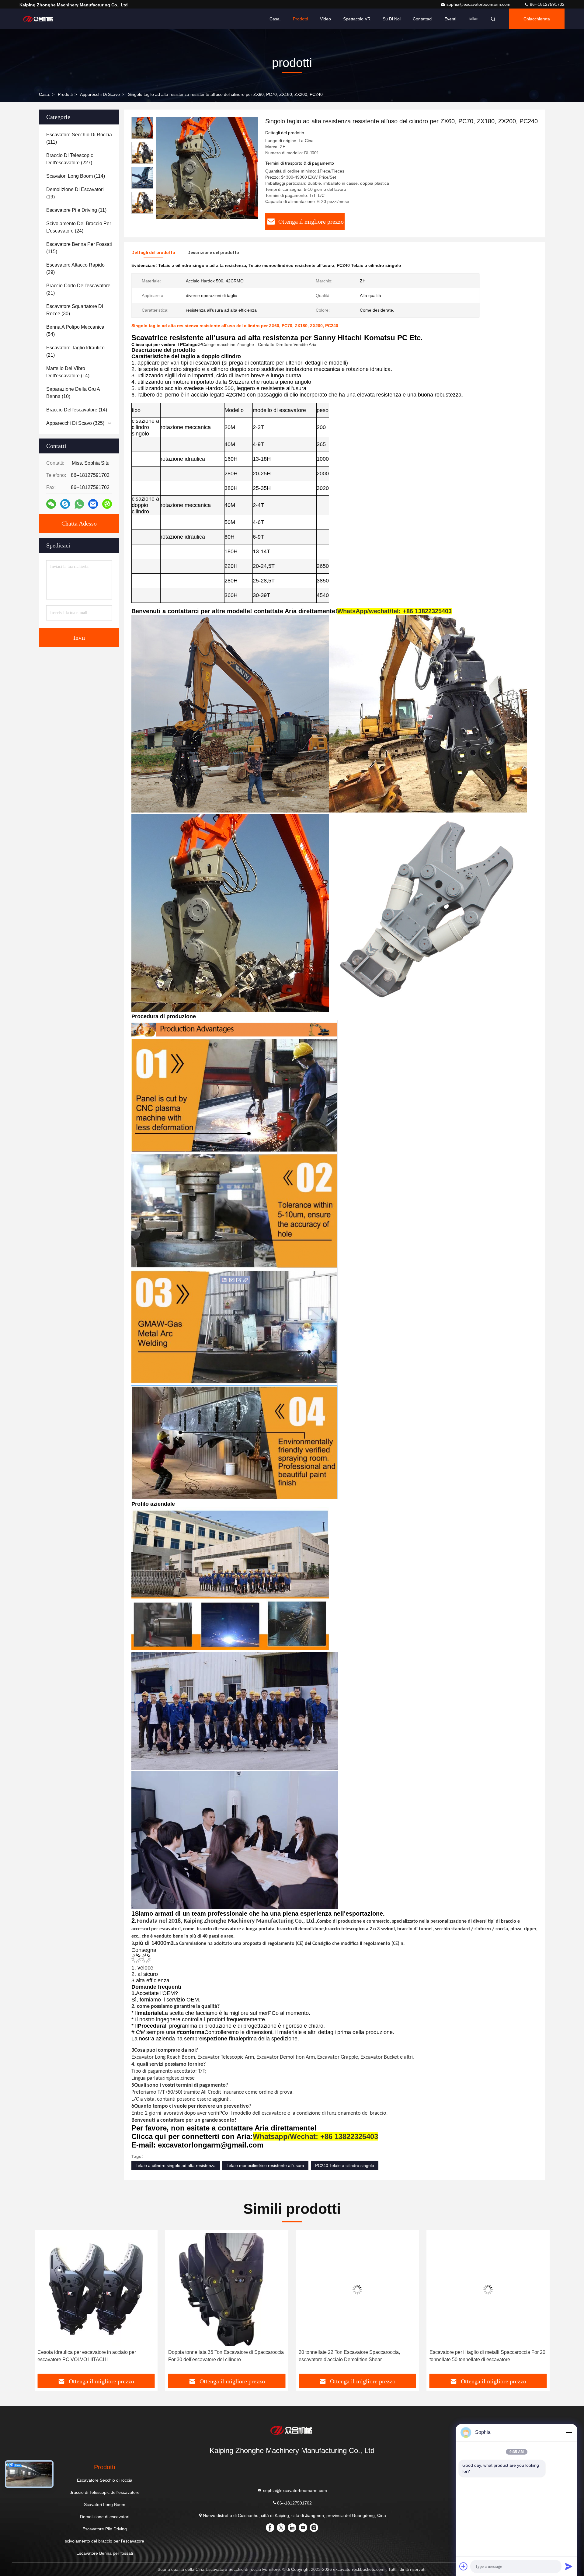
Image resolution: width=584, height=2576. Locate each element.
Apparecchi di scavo (100, 94)
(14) (68, 372)
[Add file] (464, 2566)
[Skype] (65, 504)
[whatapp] (79, 504)
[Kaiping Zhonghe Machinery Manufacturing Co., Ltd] (39, 19)
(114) (76, 176)
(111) (79, 138)
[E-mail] (93, 504)
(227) (70, 159)
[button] (142, 211)
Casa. (275, 19)
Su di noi (392, 19)
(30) (75, 310)
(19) (75, 193)
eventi (450, 19)
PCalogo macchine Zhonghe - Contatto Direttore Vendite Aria (258, 344)
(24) (79, 227)
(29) (75, 269)
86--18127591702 (547, 4)
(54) (75, 331)
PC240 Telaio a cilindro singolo (345, 2165)
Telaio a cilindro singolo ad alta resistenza (176, 2165)
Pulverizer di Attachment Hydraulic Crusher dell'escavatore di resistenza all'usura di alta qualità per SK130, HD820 (485, 2356)
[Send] (569, 2566)
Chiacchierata (537, 19)
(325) (75, 423)
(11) (76, 210)
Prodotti (300, 19)
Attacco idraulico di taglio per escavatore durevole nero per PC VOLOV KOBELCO (352, 2356)
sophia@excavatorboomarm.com (479, 4)
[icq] (107, 504)
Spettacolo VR (357, 19)
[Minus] (569, 2432)
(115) (79, 248)
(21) (78, 289)
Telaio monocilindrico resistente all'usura (265, 2165)
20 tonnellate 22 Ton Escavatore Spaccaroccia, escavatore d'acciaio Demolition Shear (88, 2356)
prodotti (65, 94)
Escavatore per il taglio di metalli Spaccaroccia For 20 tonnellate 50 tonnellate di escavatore (226, 2356)
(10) (73, 393)
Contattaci (422, 19)
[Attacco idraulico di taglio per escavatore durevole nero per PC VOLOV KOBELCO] (357, 2289)
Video (325, 19)
